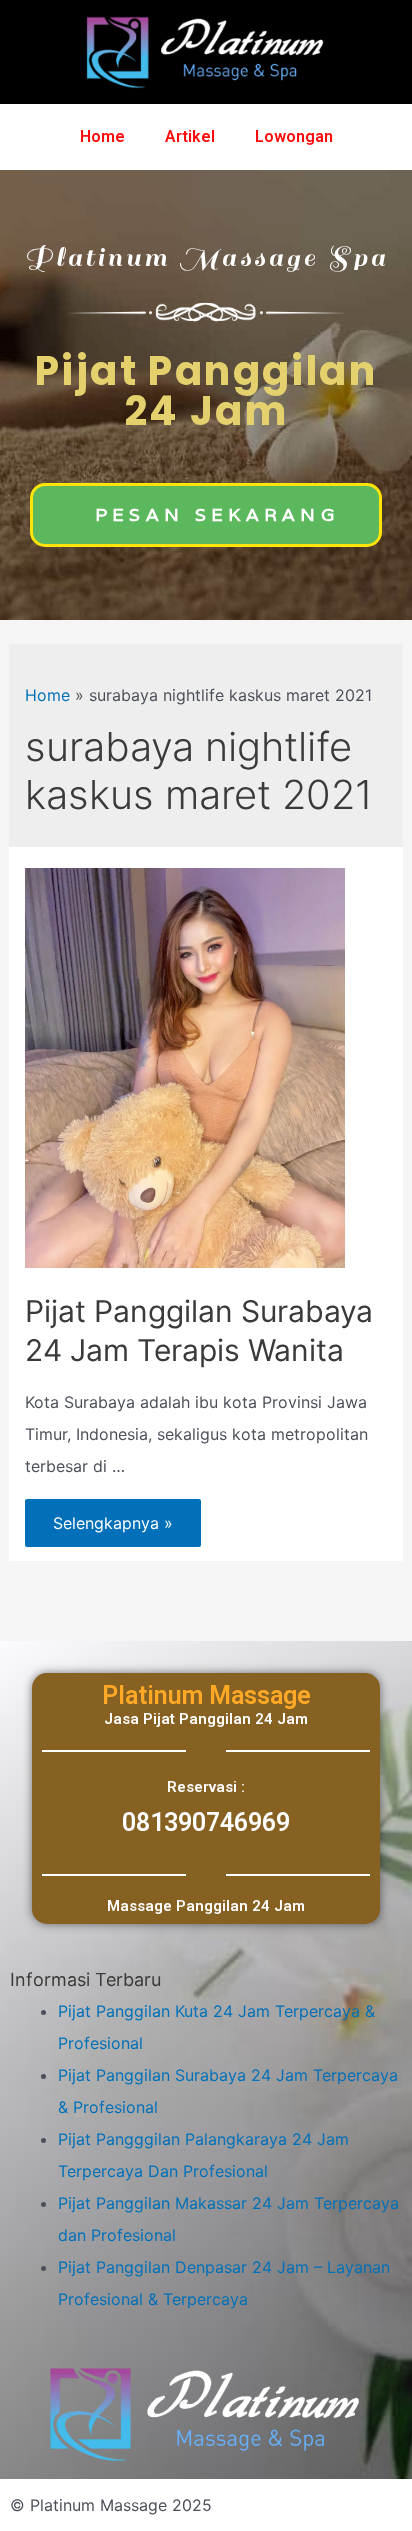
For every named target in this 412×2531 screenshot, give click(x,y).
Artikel (190, 136)
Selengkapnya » (112, 1516)
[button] (206, 515)
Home (102, 136)
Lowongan (294, 136)
